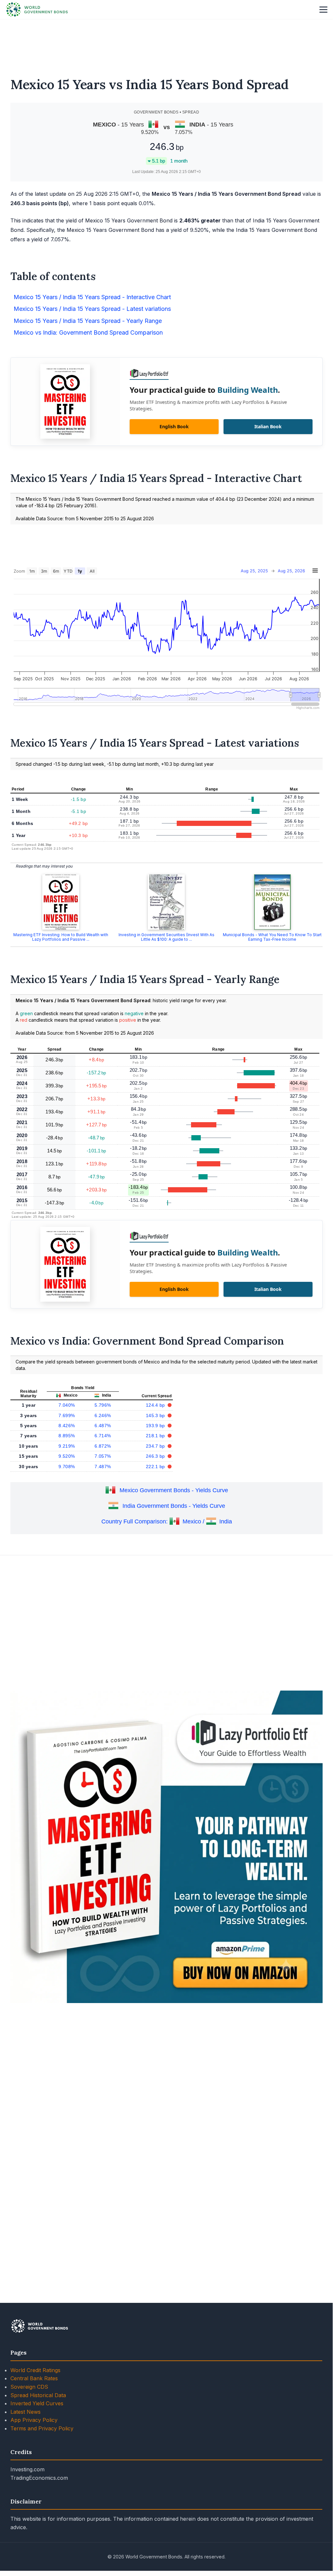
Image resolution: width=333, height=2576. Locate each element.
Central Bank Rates (34, 2378)
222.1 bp (156, 1467)
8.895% (67, 1436)
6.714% (103, 1436)
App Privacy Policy (34, 2420)
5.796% (103, 1405)
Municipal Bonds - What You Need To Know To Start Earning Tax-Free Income (272, 937)
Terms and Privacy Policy (42, 2428)
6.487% (103, 1426)
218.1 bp (156, 1436)
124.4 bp (156, 1405)
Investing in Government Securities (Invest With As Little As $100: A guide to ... (166, 937)
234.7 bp (156, 1446)
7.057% (103, 1456)
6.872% (103, 1446)
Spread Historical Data (38, 2395)
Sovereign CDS (29, 2387)
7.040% (67, 1405)
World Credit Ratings (35, 2370)
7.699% (67, 1415)
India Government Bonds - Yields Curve (174, 1506)
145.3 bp (156, 1415)
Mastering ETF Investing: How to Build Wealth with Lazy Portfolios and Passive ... (61, 937)
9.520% (67, 1456)
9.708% (67, 1467)
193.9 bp (156, 1426)
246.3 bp (156, 1456)
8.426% (67, 1426)
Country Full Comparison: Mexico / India (167, 1521)
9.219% (67, 1446)
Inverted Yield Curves (37, 2403)
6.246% (103, 1415)
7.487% (103, 1467)
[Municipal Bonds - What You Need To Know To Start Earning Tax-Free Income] (272, 902)
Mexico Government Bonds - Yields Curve (174, 1490)
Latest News (26, 2412)
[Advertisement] (166, 44)
